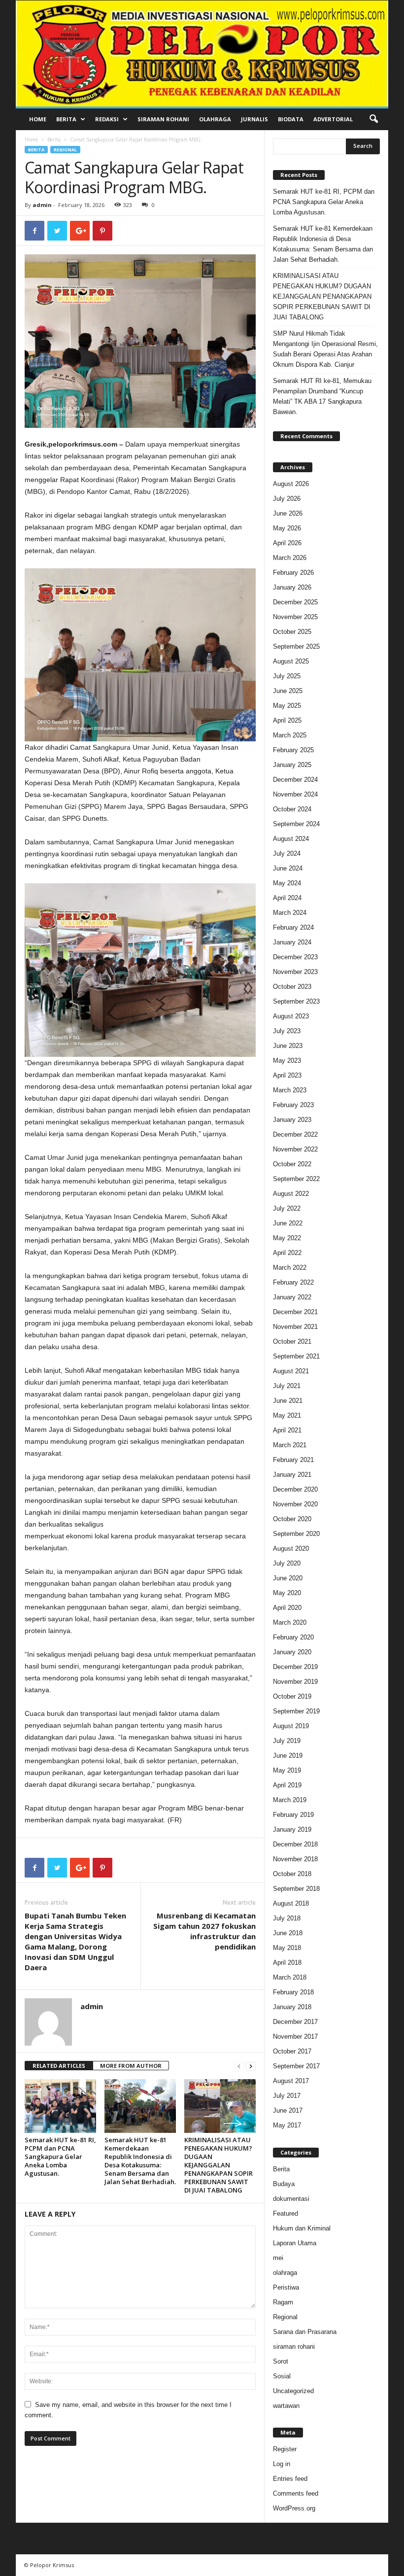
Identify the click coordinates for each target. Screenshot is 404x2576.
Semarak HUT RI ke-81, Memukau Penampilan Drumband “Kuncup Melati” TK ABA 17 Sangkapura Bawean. (322, 396)
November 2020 (295, 1504)
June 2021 (288, 1401)
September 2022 (296, 1179)
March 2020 (290, 1622)
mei (278, 2258)
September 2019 (296, 1711)
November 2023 (295, 972)
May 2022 (287, 1238)
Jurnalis (254, 119)
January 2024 (292, 942)
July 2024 (287, 853)
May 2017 (287, 2125)
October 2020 (292, 1519)
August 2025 (291, 661)
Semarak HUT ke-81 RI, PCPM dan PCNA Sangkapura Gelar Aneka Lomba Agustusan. (60, 2157)
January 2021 (292, 1475)
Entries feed (290, 2479)
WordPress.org (294, 2508)
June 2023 (288, 1046)
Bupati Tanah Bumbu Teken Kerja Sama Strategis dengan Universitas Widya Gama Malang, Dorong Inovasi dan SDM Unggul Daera (75, 1941)
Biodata (291, 119)
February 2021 (293, 1460)
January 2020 (292, 1652)
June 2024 (288, 868)
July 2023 (287, 1031)
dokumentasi (291, 2199)
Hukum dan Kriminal (302, 2228)
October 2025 (292, 632)
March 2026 (290, 558)
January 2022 (292, 1297)
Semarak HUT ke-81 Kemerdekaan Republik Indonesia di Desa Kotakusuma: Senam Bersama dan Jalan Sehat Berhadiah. (140, 2161)
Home (38, 119)
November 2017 (295, 2036)
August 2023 (291, 1016)
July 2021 (287, 1386)
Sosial (282, 2376)
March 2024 (290, 913)
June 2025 (288, 691)
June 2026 (288, 513)
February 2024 (293, 927)
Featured (286, 2213)
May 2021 (287, 1415)
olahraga (285, 2273)
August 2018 (291, 1903)
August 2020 (291, 1549)
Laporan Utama (295, 2243)
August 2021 (291, 1371)
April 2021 (287, 1430)
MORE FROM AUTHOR (131, 2066)
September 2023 (296, 1001)
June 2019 (288, 1756)
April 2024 (287, 898)
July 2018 (287, 1918)
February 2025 (293, 750)
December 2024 (295, 780)
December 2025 (295, 602)
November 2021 (295, 1327)
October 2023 (292, 987)
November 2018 (295, 1859)
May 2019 (287, 1770)
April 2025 (287, 720)
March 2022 (290, 1268)
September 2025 (296, 646)
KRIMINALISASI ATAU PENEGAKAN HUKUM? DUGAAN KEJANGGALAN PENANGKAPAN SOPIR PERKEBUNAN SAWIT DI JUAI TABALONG (219, 2165)
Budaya (284, 2184)
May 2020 (287, 1593)
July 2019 (287, 1741)
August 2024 (291, 839)
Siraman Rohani (163, 119)
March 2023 (290, 1090)
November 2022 (295, 1149)
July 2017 (287, 2096)
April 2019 (287, 1785)
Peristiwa (286, 2287)
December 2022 (295, 1134)
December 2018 (295, 1844)
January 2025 (292, 765)
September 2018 (296, 1889)
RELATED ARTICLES (59, 2066)
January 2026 (292, 587)
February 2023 (293, 1105)
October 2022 (292, 1164)
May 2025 (287, 706)
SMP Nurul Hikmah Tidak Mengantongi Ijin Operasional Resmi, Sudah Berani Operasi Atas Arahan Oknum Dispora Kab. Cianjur (325, 349)
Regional (65, 150)
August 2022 (291, 1194)
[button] (373, 119)
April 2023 (287, 1075)
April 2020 (287, 1608)
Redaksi (107, 119)
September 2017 (296, 2066)
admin (42, 205)
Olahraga (215, 119)
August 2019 (291, 1726)
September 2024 (296, 824)
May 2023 (287, 1061)
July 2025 (287, 676)
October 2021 (292, 1341)
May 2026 (287, 528)
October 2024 (292, 809)
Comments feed (296, 2493)
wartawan (286, 2406)
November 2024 (295, 794)
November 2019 (295, 1682)
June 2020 (288, 1578)
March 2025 (290, 735)
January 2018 (292, 2007)
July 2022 (287, 1208)
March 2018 (290, 1977)
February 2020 (293, 1637)
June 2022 (288, 1223)
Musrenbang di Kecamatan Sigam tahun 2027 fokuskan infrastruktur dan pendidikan (204, 1931)
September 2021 (296, 1356)
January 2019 (292, 1829)
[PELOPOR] (202, 53)
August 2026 (291, 484)
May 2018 (287, 1948)
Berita (66, 119)
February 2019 (293, 1815)
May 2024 (287, 883)
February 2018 (293, 1992)
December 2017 (295, 2022)
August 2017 (291, 2081)
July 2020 (287, 1563)
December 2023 (295, 957)
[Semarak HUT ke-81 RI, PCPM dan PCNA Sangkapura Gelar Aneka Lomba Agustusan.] (60, 2106)
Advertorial (333, 119)
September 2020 (296, 1534)
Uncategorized (293, 2391)
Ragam (283, 2302)
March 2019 (290, 1800)
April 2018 (287, 1963)
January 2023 (292, 1120)
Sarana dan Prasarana (305, 2332)
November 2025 (295, 617)
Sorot (281, 2361)
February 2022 (293, 1282)
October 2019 (292, 1696)
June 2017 (288, 2110)
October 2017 (292, 2051)
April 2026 (287, 543)
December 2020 (295, 1489)
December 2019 (295, 1667)
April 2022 (287, 1253)
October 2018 (292, 1874)
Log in (282, 2464)
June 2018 (288, 1933)
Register (285, 2449)
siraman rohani (294, 2347)
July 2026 (287, 499)
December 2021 (295, 1312)
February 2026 (293, 573)
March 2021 (290, 1445)
